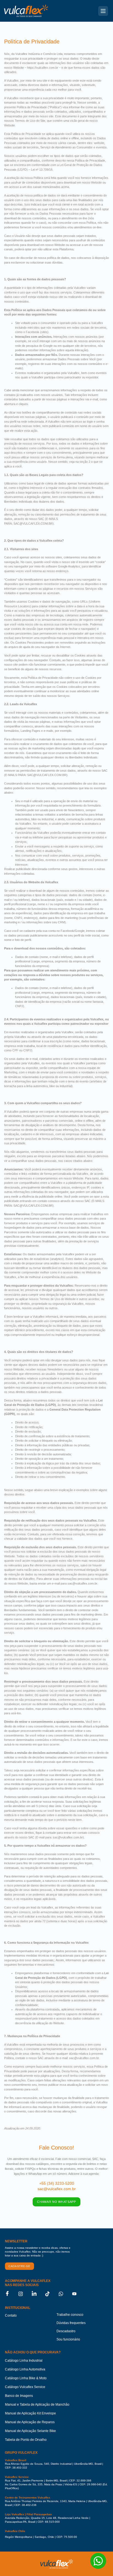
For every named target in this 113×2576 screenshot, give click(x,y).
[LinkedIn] (37, 2294)
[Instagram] (24, 2294)
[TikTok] (51, 2294)
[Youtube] (78, 2294)
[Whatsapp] (64, 2294)
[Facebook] (10, 2294)
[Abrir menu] (103, 11)
